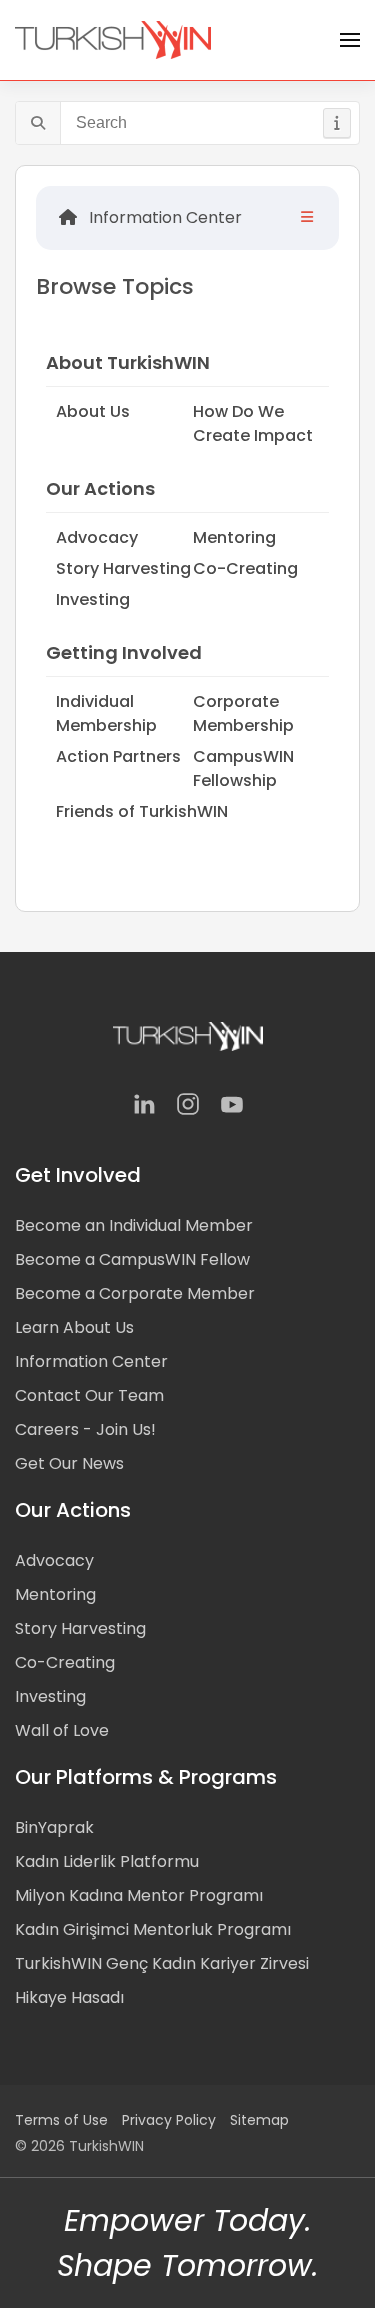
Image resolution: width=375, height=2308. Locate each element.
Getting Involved (124, 652)
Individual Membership (106, 713)
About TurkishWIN (128, 362)
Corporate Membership (243, 713)
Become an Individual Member (134, 1225)
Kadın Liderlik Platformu (107, 1861)
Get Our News (69, 1463)
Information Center (163, 217)
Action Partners (118, 756)
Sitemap (259, 2120)
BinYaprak (54, 1827)
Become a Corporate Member (135, 1293)
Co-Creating (245, 568)
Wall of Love (62, 1730)
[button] (350, 40)
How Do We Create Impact (253, 423)
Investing (93, 599)
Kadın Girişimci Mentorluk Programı (153, 1929)
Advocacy (97, 537)
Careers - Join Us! (85, 1429)
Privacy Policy (169, 2120)
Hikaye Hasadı (69, 1997)
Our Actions (100, 488)
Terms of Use (61, 2120)
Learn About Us (74, 1327)
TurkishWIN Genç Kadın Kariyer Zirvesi (162, 1963)
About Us (93, 411)
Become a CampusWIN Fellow (132, 1259)
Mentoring (234, 537)
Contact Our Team (89, 1395)
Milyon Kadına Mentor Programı (139, 1895)
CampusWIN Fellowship (243, 768)
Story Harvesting (123, 568)
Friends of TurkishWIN (142, 811)
